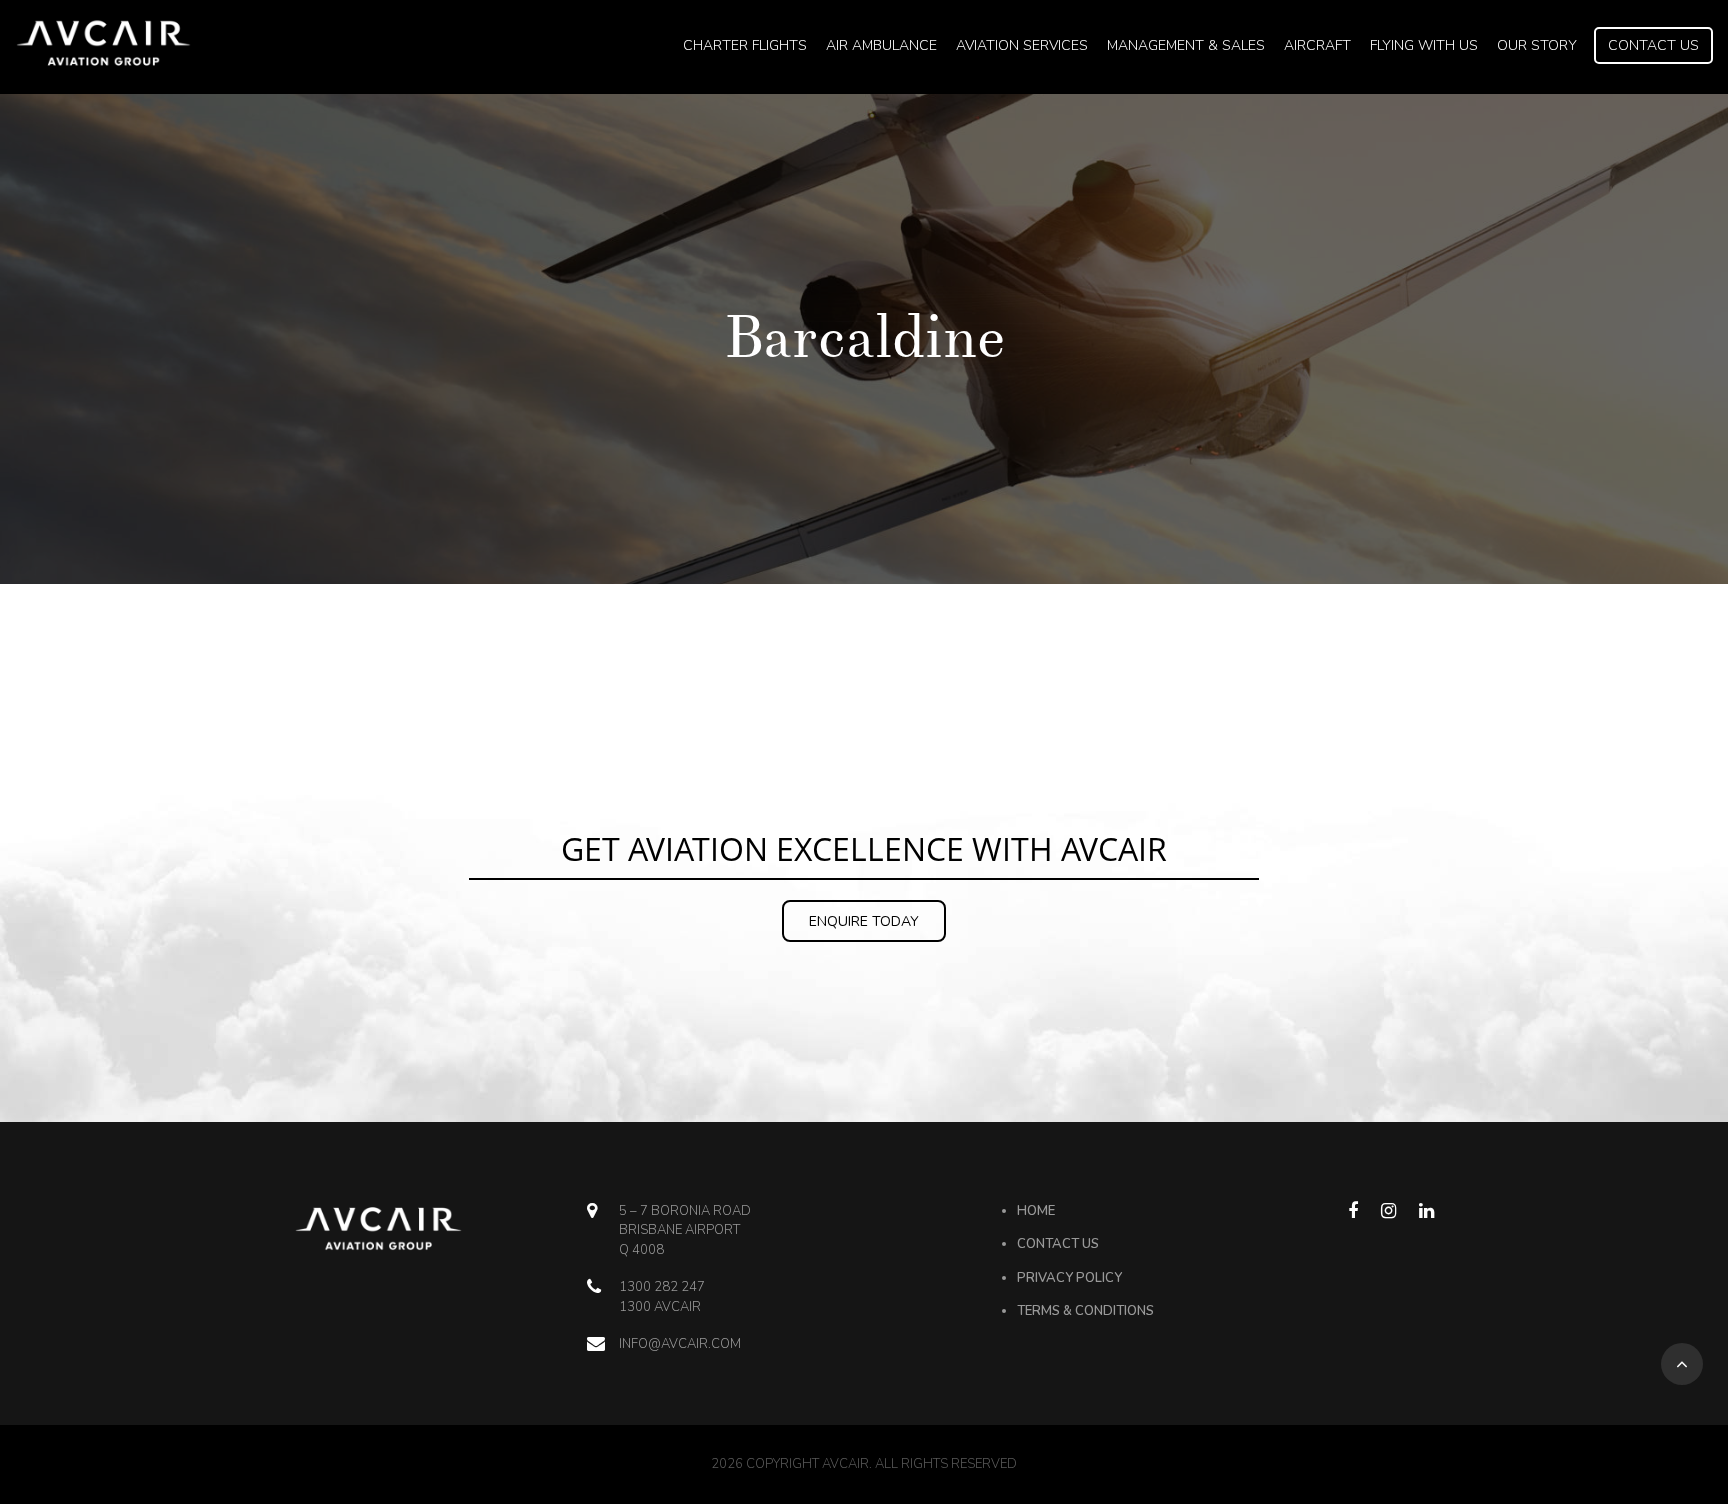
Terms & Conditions (1085, 1311)
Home (1036, 1211)
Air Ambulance (881, 45)
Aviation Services (1022, 45)
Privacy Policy (1069, 1278)
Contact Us (1653, 45)
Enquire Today (864, 921)
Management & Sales (1186, 45)
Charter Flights (745, 45)
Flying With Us (1424, 45)
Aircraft (1317, 45)
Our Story (1537, 45)
